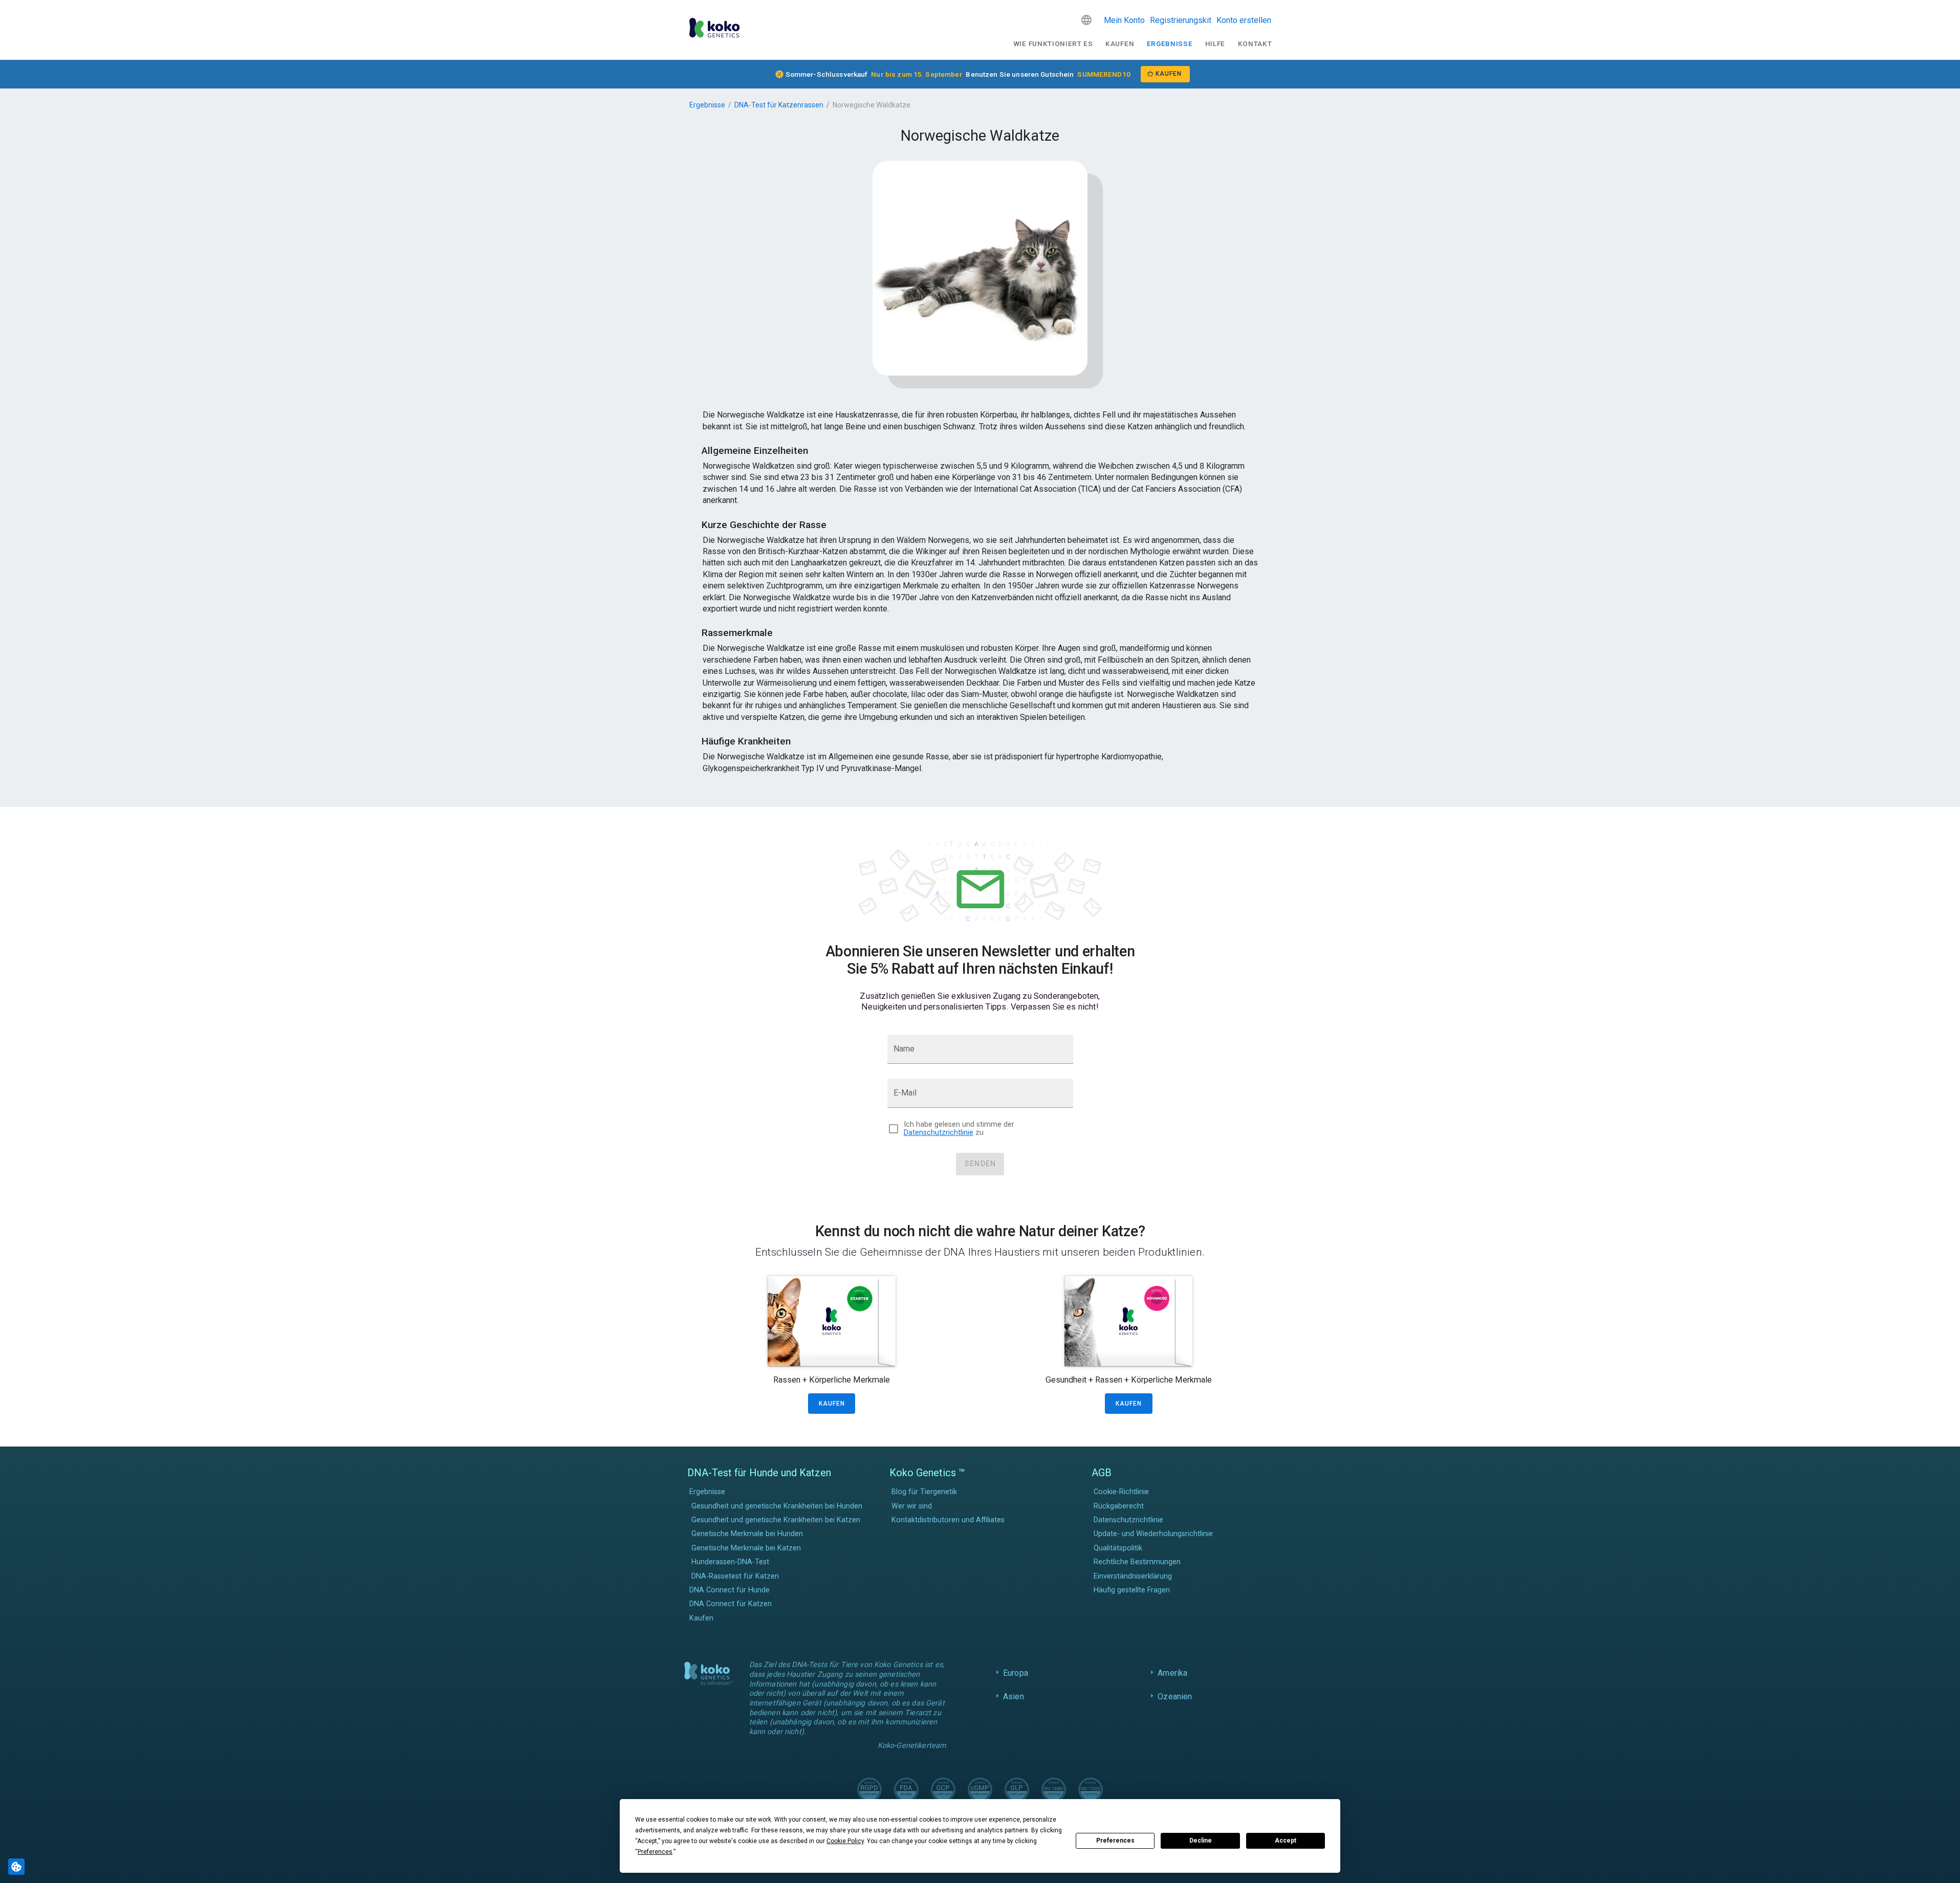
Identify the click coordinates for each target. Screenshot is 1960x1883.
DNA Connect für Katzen (731, 1604)
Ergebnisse (1170, 43)
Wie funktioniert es (1053, 43)
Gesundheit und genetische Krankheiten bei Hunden (777, 1506)
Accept (1286, 1841)
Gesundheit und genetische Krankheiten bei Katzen (776, 1520)
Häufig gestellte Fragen (1132, 1590)
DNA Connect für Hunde (729, 1590)
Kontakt (1255, 43)
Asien (1014, 1696)
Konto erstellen (1244, 20)
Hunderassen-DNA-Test (730, 1562)
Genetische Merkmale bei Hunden (747, 1534)
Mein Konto (1124, 20)
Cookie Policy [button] (845, 1841)
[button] (1086, 20)
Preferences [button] (655, 1852)
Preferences (1115, 1841)
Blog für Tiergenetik (924, 1492)
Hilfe (1215, 43)
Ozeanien (1175, 1696)
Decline (1201, 1841)
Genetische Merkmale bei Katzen (746, 1548)
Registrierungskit (1181, 20)
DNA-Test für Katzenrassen (779, 105)
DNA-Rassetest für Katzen (735, 1576)
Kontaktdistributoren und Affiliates (948, 1520)
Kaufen (1120, 43)
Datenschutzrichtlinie (939, 1133)
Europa (1016, 1673)
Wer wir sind (912, 1506)
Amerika (1172, 1673)
